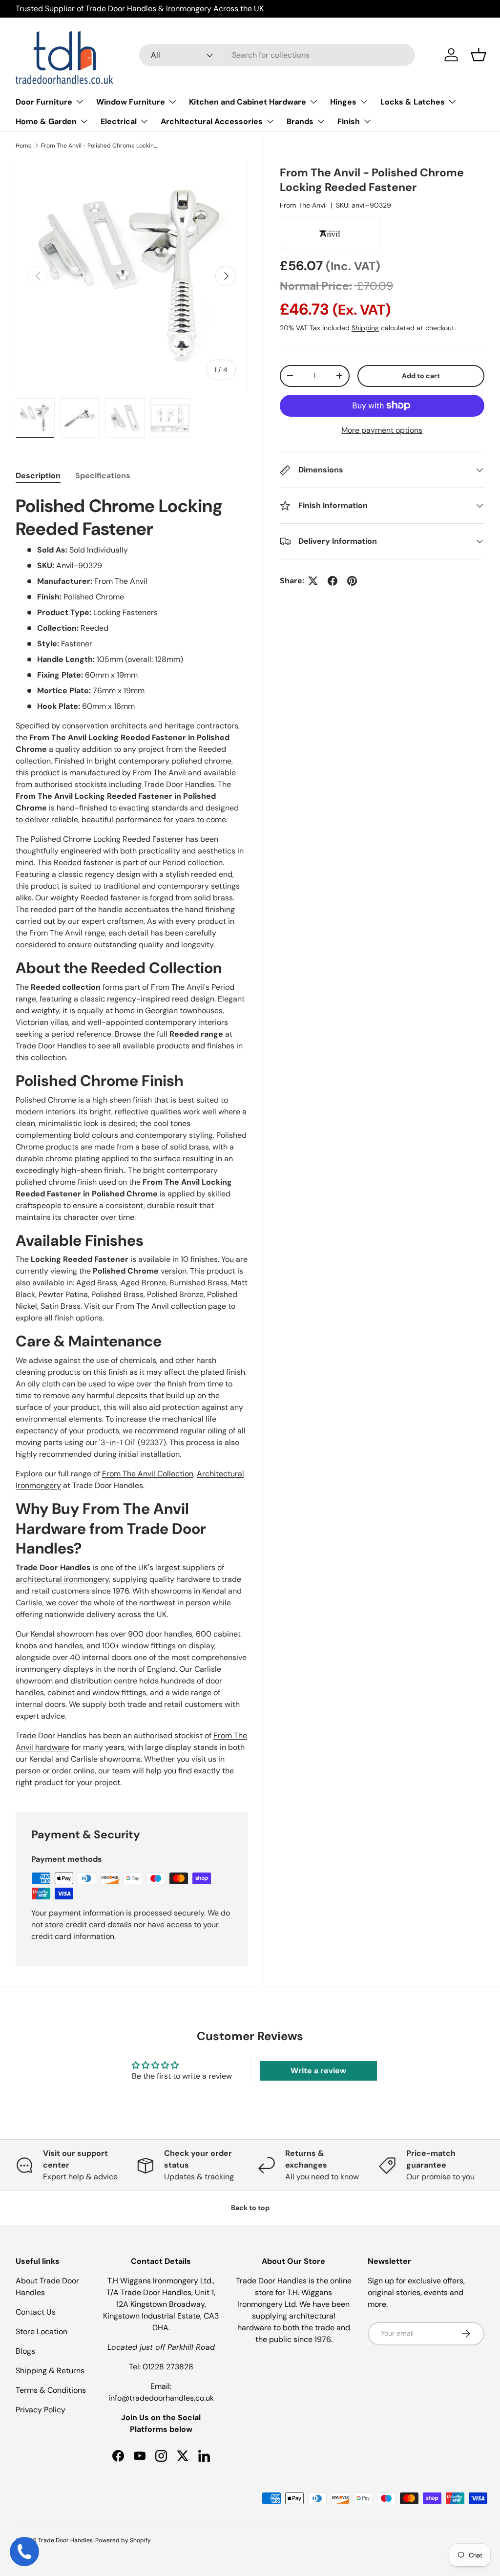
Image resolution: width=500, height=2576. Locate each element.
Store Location (42, 2331)
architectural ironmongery (62, 1579)
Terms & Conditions (51, 2390)
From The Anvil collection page (171, 1306)
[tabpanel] (132, 1141)
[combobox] (277, 55)
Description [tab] (38, 476)
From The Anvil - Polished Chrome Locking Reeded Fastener (100, 146)
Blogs (25, 2351)
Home (24, 146)
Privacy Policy (41, 2410)
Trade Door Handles (65, 2540)
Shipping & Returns (50, 2371)
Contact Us (36, 2312)
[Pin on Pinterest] (352, 581)
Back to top (250, 2208)
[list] (132, 276)
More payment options (382, 430)
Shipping (365, 328)
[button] (479, 55)
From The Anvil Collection (148, 1474)
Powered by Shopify (123, 2540)
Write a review (318, 2071)
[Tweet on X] (313, 581)
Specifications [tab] (103, 476)
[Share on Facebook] (333, 581)
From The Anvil (303, 205)
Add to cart (421, 376)
